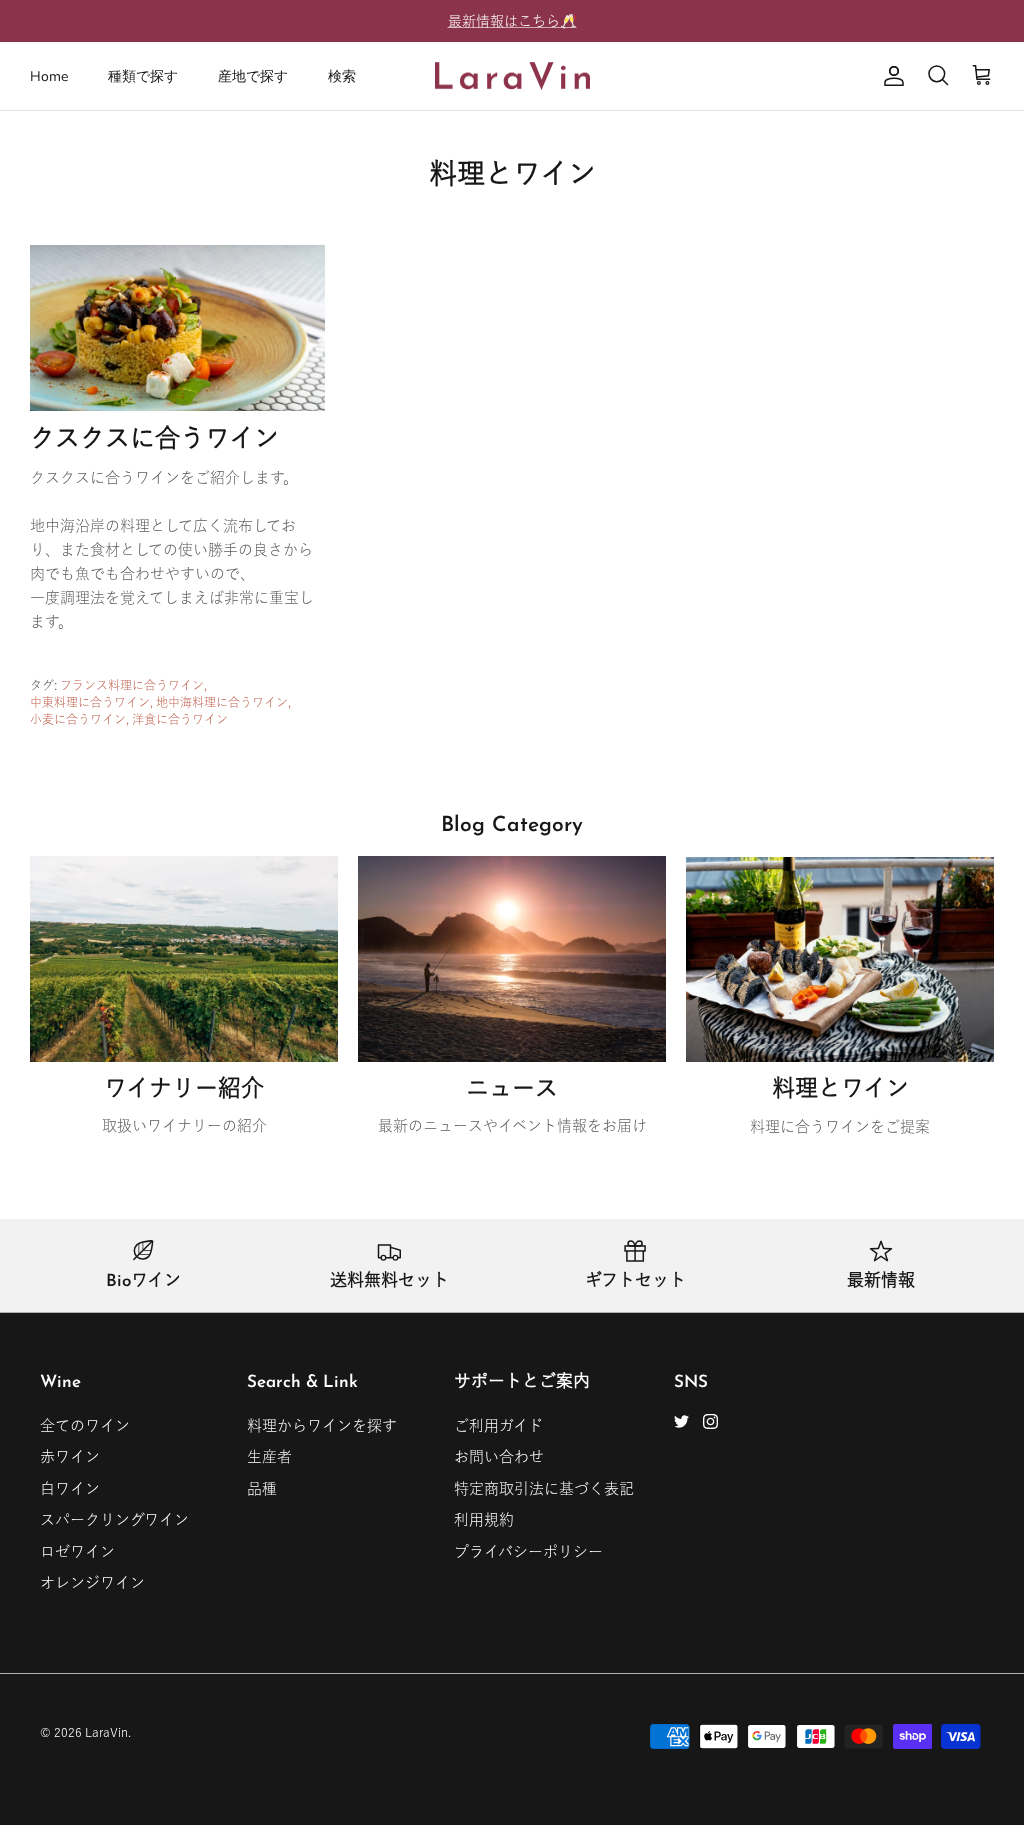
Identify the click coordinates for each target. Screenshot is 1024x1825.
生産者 (269, 1456)
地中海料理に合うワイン (222, 702)
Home (49, 76)
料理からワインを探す (322, 1425)
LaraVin (106, 1732)
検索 (342, 76)
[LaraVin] (512, 76)
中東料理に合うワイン (90, 702)
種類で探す (143, 76)
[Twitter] (681, 1421)
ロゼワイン (77, 1551)
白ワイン (70, 1488)
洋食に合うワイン (180, 719)
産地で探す (253, 76)
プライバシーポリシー (528, 1551)
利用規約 (484, 1519)
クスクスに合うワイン (154, 440)
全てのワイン (85, 1425)
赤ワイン (70, 1456)
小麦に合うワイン (78, 719)
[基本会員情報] (890, 76)
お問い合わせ (499, 1456)
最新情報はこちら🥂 (512, 21)
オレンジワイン (92, 1582)
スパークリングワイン (114, 1519)
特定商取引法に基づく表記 (544, 1488)
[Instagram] (710, 1421)
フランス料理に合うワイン (132, 685)
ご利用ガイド (498, 1425)
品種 (262, 1488)
